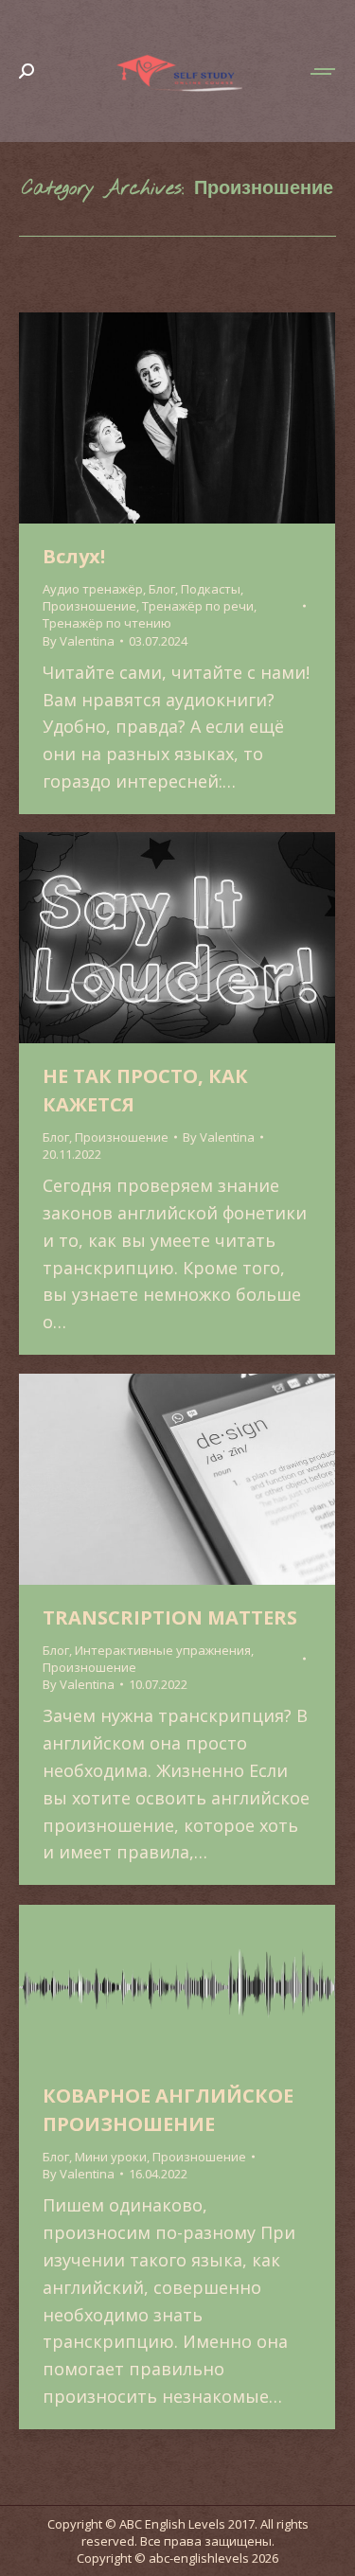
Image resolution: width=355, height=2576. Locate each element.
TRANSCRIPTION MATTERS (170, 1617)
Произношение (89, 606)
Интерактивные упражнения (163, 1650)
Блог (162, 589)
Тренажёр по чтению (107, 623)
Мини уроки (111, 2157)
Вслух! (74, 556)
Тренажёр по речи (198, 606)
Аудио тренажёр (93, 589)
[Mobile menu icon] (324, 71)
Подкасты (211, 589)
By (79, 641)
